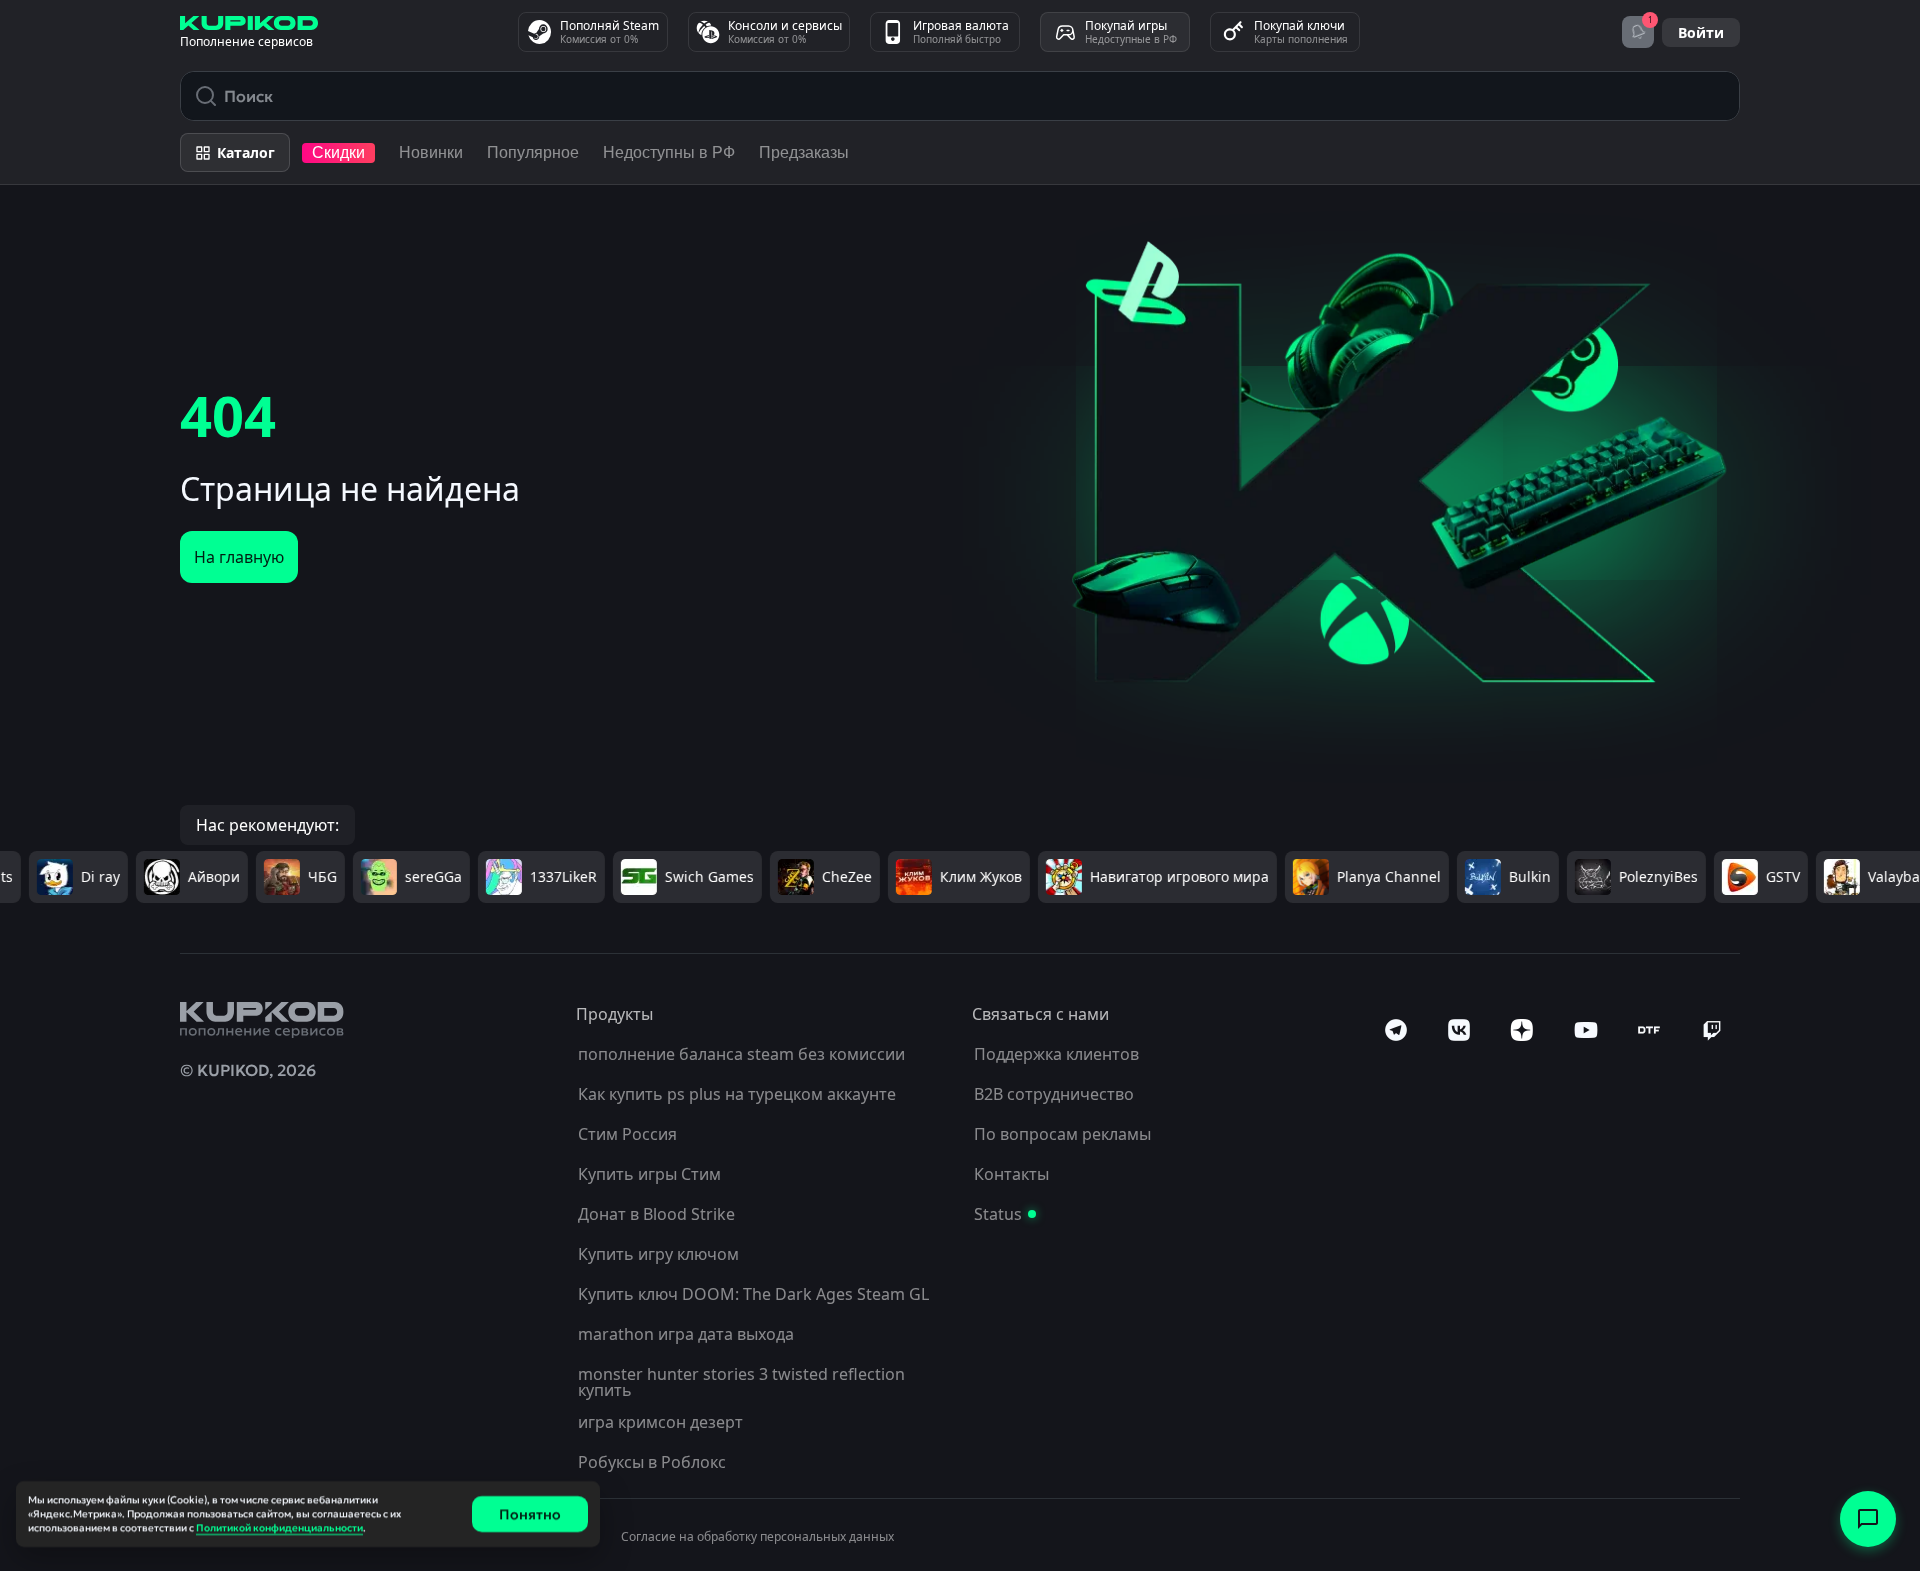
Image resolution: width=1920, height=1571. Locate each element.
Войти (1701, 32)
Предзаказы (804, 152)
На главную (239, 557)
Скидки (338, 152)
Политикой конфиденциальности (279, 1527)
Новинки (431, 152)
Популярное (533, 152)
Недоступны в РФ (669, 152)
